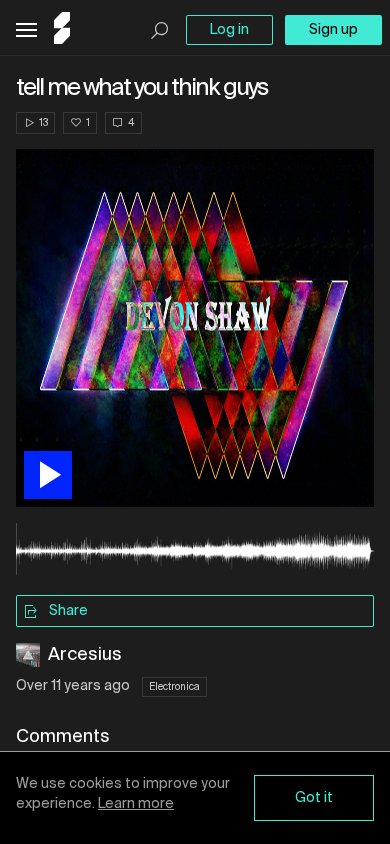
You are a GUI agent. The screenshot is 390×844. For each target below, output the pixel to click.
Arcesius (85, 655)
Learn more (136, 804)
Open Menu (26, 30)
